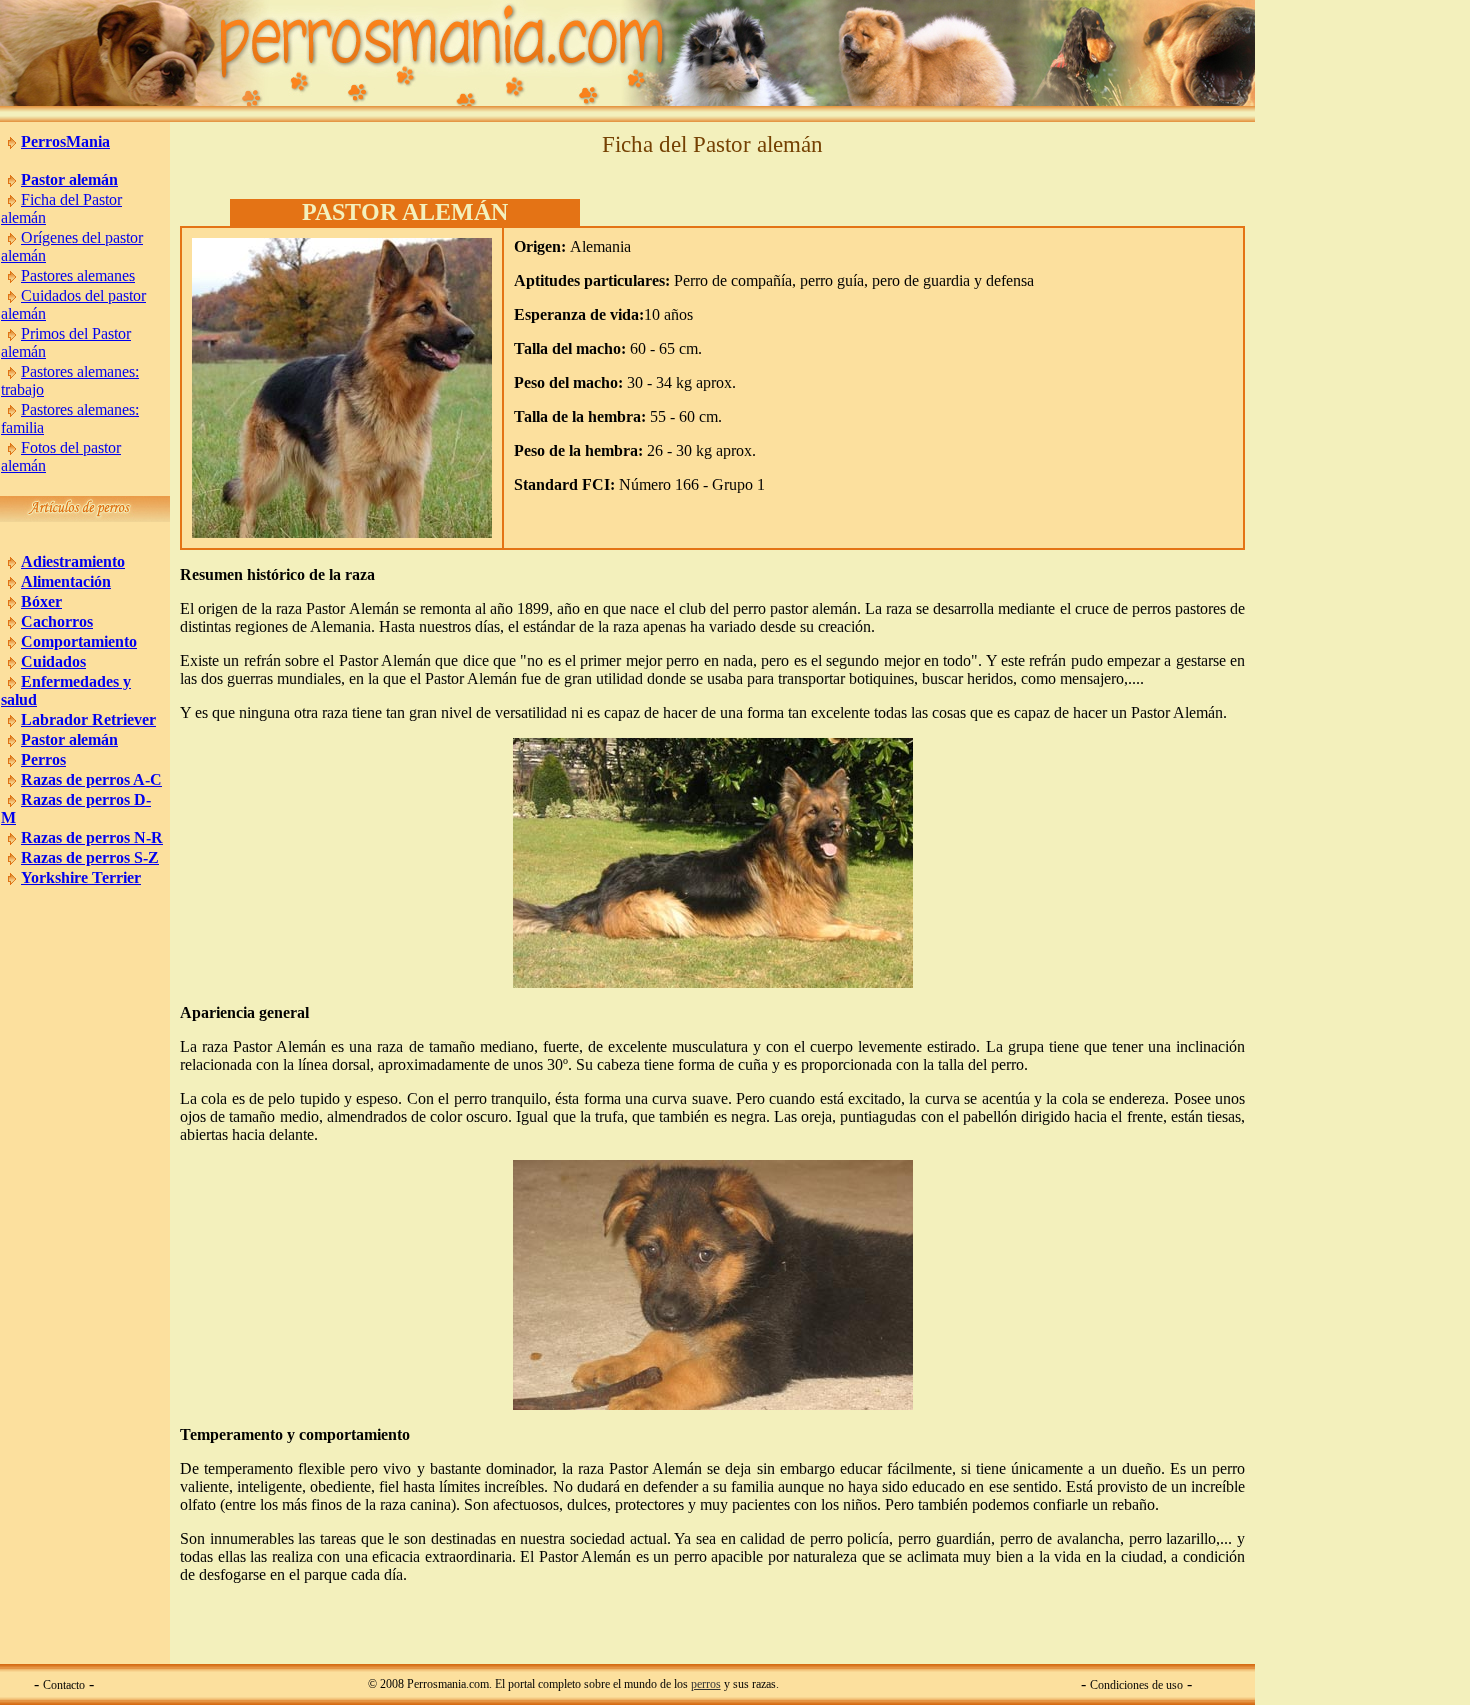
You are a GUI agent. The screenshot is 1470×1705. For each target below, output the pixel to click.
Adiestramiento (73, 561)
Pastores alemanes (78, 275)
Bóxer (41, 601)
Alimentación (66, 581)
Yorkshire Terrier (81, 877)
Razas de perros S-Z (90, 857)
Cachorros (57, 621)
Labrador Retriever (88, 719)
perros (706, 1684)
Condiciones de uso (1136, 1685)
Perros (43, 759)
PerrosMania (65, 141)
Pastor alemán (69, 179)
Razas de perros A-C (91, 779)
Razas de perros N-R (92, 837)
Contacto (64, 1685)
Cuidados (53, 661)
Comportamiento (79, 641)
